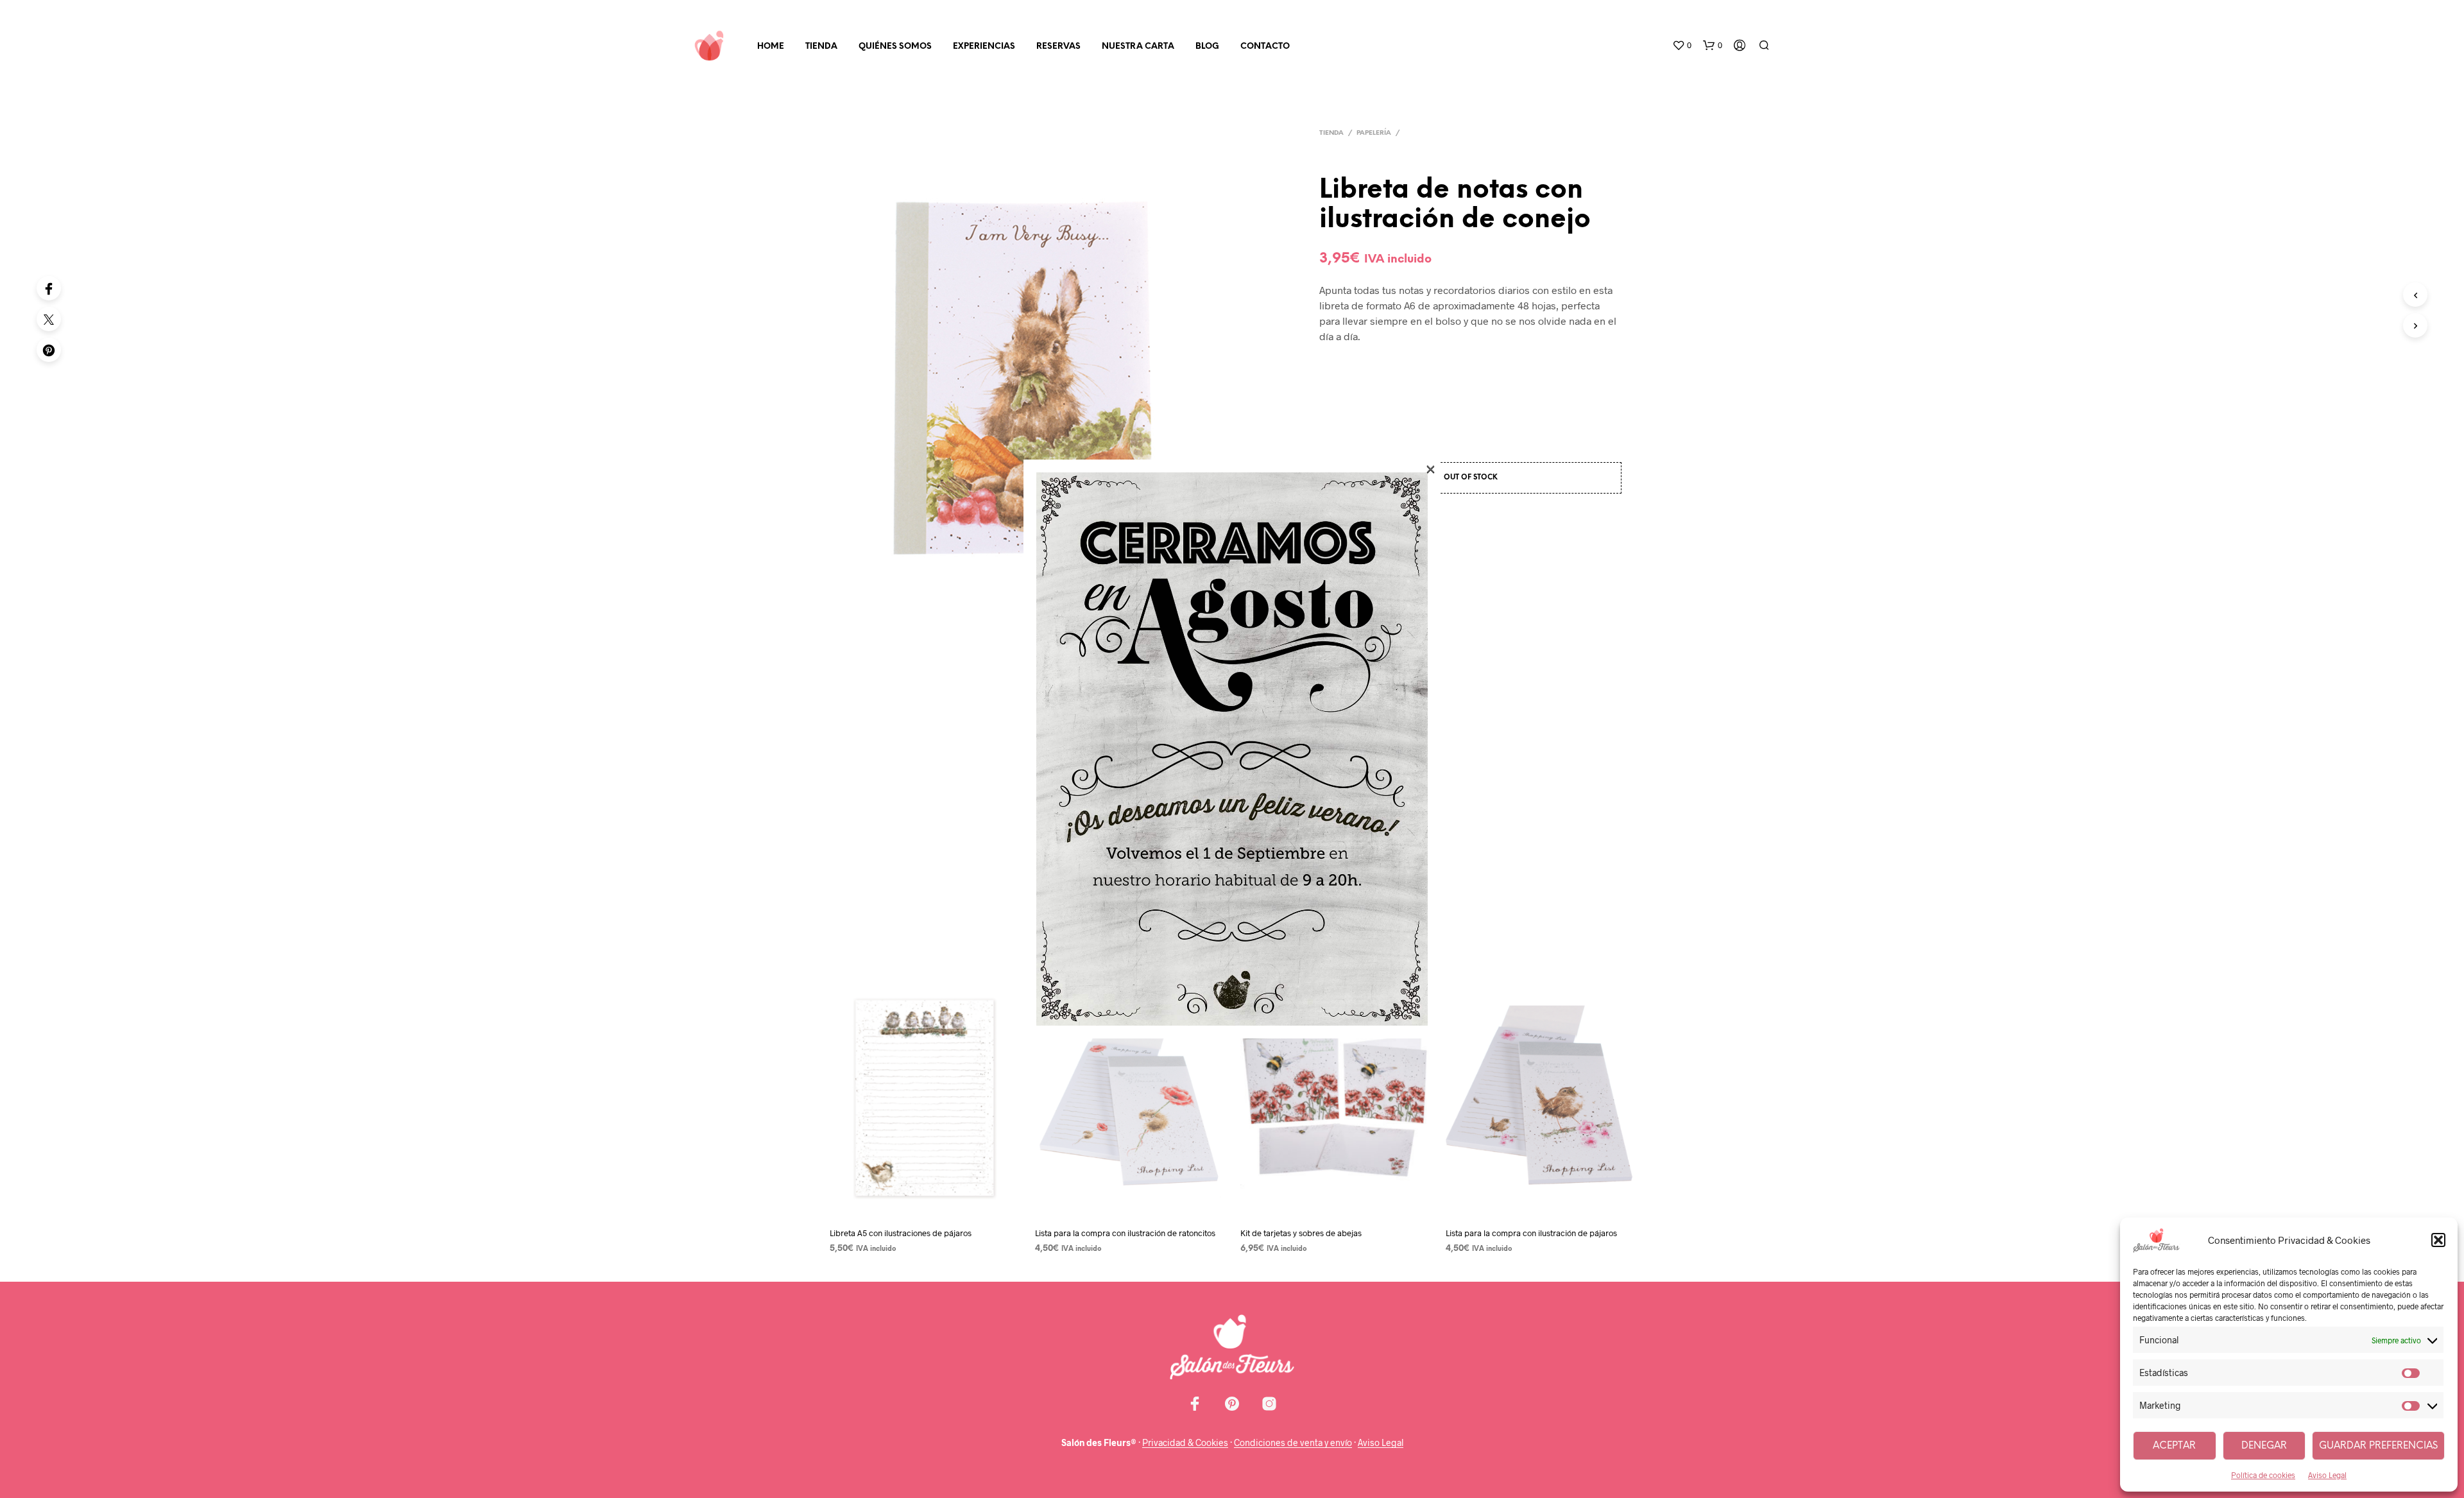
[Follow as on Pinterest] (1232, 1404)
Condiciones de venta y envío (1293, 1443)
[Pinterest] (49, 350)
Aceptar (2174, 1446)
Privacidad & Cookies (1185, 1443)
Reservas (1058, 47)
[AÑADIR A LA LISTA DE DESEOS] (924, 1207)
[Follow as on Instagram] (1269, 1404)
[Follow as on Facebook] (1195, 1404)
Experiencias (984, 47)
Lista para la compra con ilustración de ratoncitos (1125, 1233)
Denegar (2264, 1446)
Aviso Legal (2327, 1475)
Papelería (1374, 133)
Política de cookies (2263, 1475)
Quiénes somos (895, 47)
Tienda (821, 47)
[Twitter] (49, 319)
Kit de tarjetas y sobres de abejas (1301, 1233)
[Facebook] (49, 288)
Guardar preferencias (2378, 1446)
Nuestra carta (1138, 47)
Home (771, 47)
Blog (1207, 47)
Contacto (1265, 47)
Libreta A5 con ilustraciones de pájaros (901, 1233)
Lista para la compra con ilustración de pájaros (1531, 1233)
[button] (2438, 1240)
